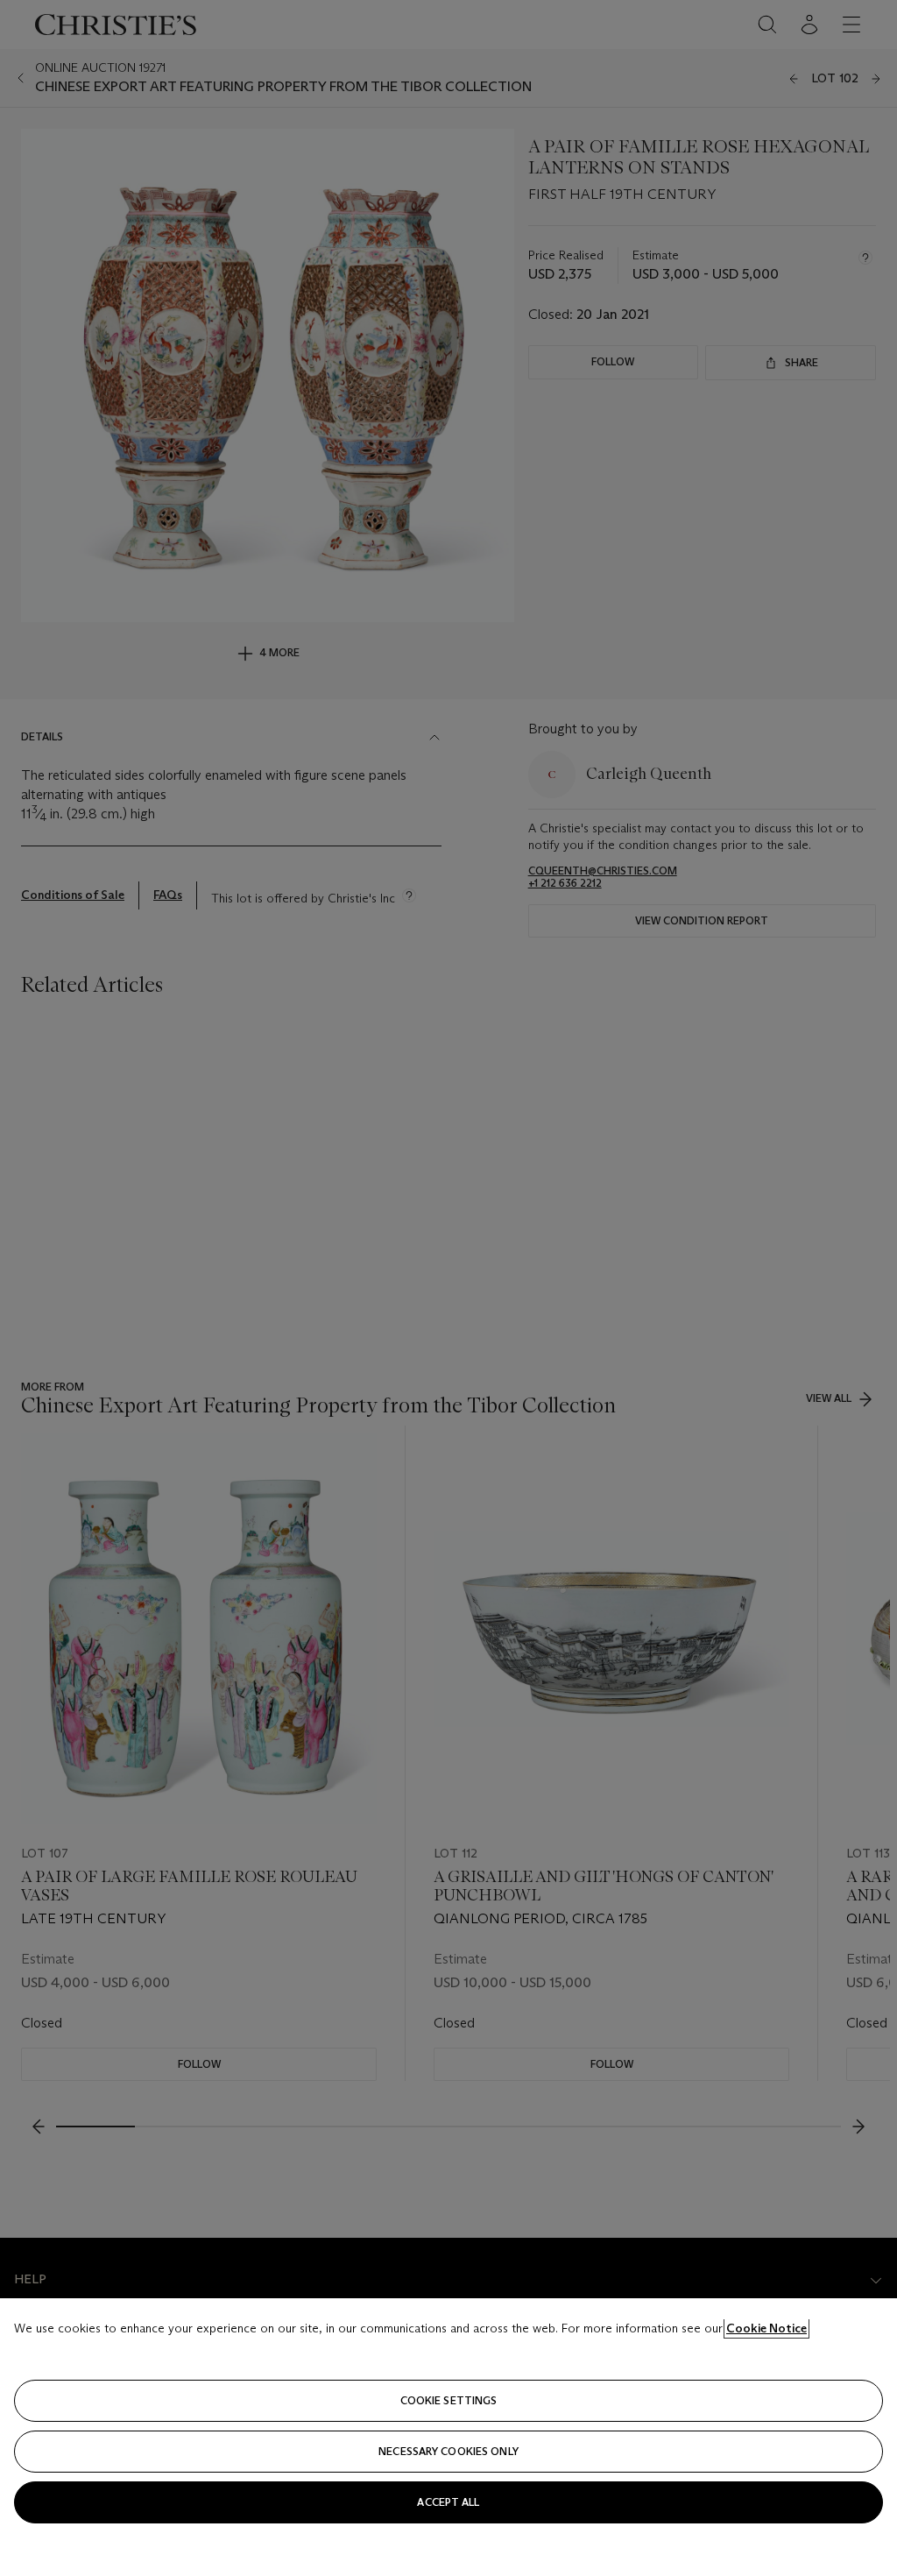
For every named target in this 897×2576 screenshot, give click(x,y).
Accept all (448, 2502)
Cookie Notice (766, 2328)
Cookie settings (449, 2400)
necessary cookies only (448, 2451)
